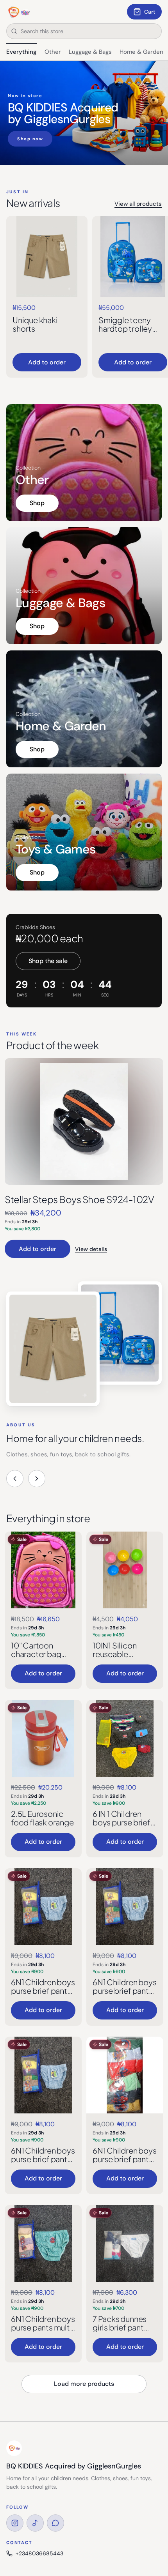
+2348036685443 (39, 2553)
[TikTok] (35, 2523)
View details (91, 1249)
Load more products (84, 2384)
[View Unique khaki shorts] (47, 256)
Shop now (30, 139)
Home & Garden (141, 52)
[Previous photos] (15, 1479)
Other (53, 52)
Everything (21, 52)
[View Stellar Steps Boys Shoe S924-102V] (84, 1121)
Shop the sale (48, 961)
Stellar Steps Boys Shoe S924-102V (79, 1199)
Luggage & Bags (90, 52)
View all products (138, 204)
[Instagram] (15, 2523)
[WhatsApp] (55, 2523)
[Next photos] (37, 1479)
